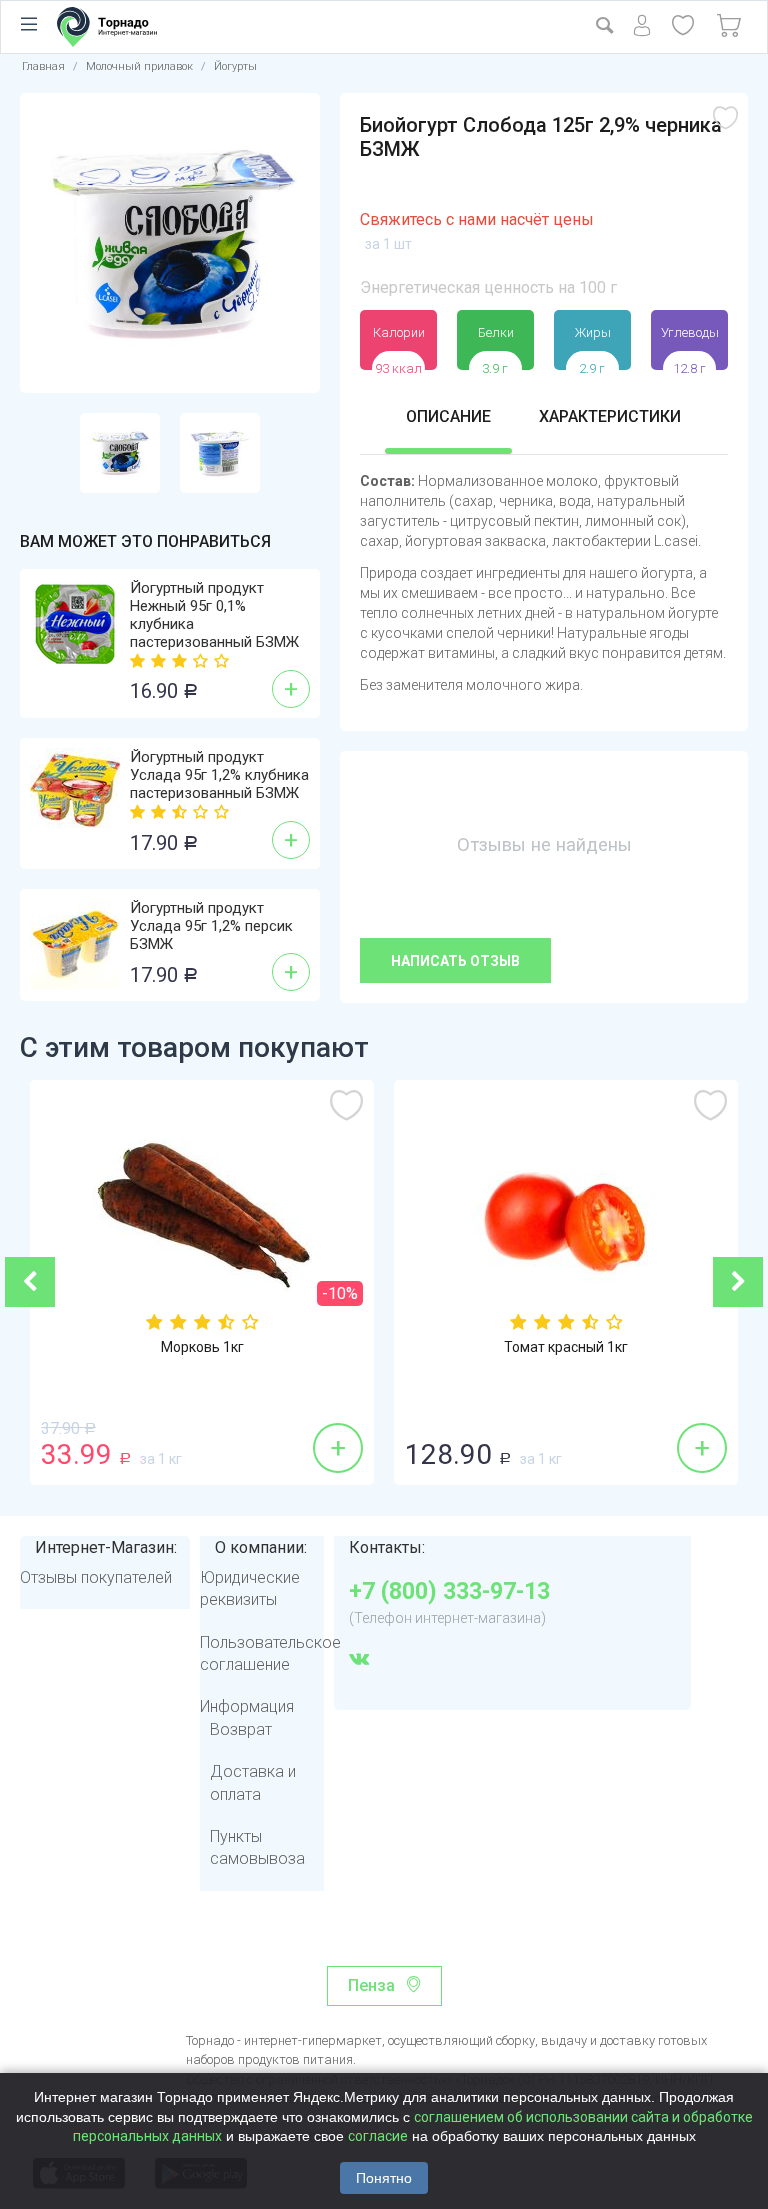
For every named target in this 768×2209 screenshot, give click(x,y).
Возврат (241, 1729)
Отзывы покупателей (96, 1577)
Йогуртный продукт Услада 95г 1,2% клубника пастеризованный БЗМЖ (219, 775)
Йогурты (235, 66)
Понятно (384, 2178)
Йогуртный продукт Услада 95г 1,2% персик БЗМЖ (211, 926)
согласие (378, 2136)
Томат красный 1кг (566, 1347)
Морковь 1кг (202, 1347)
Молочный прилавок (139, 66)
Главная (43, 66)
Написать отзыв (455, 961)
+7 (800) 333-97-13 (449, 1592)
